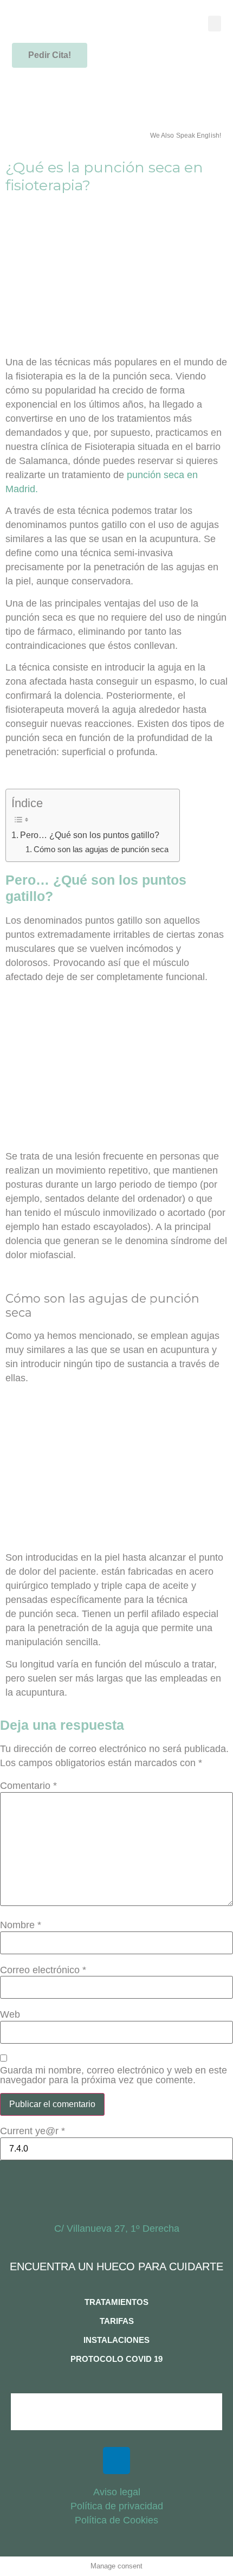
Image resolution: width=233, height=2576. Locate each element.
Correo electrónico (43, 1970)
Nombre (21, 1925)
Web (10, 2014)
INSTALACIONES (116, 2340)
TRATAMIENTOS (116, 2302)
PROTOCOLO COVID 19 (116, 2359)
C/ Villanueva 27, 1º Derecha (117, 2229)
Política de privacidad (117, 2506)
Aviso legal (117, 2492)
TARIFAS (117, 2321)
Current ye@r (33, 2131)
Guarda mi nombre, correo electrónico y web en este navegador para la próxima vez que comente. (114, 2075)
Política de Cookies (116, 2520)
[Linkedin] (116, 2461)
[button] (215, 24)
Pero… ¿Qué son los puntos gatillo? (90, 835)
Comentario (28, 1786)
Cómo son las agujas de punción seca (101, 849)
